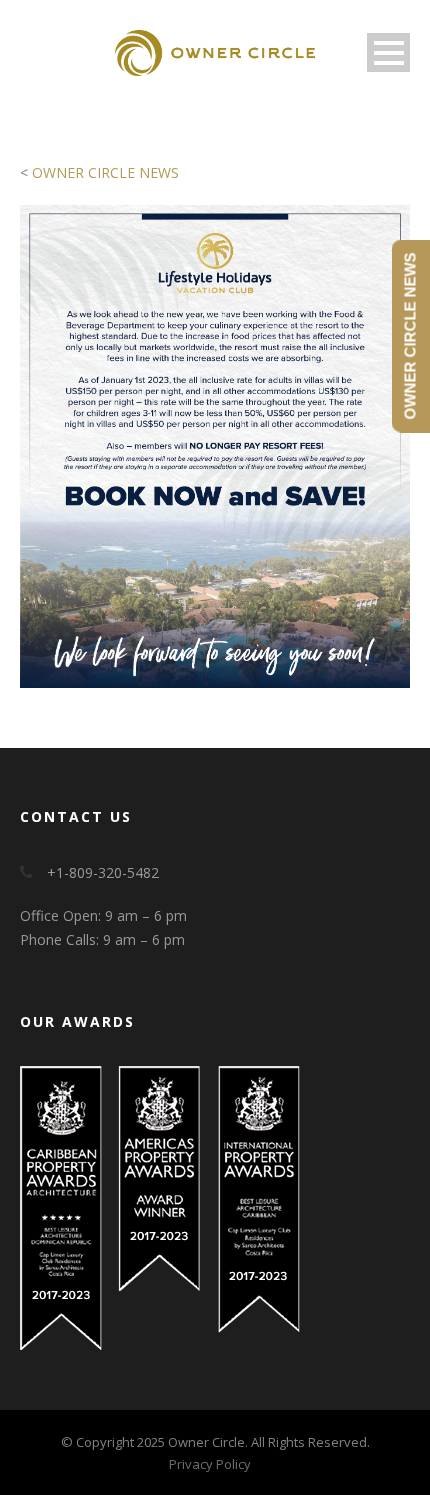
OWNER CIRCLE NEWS (105, 172)
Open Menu (388, 52)
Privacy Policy (210, 1464)
